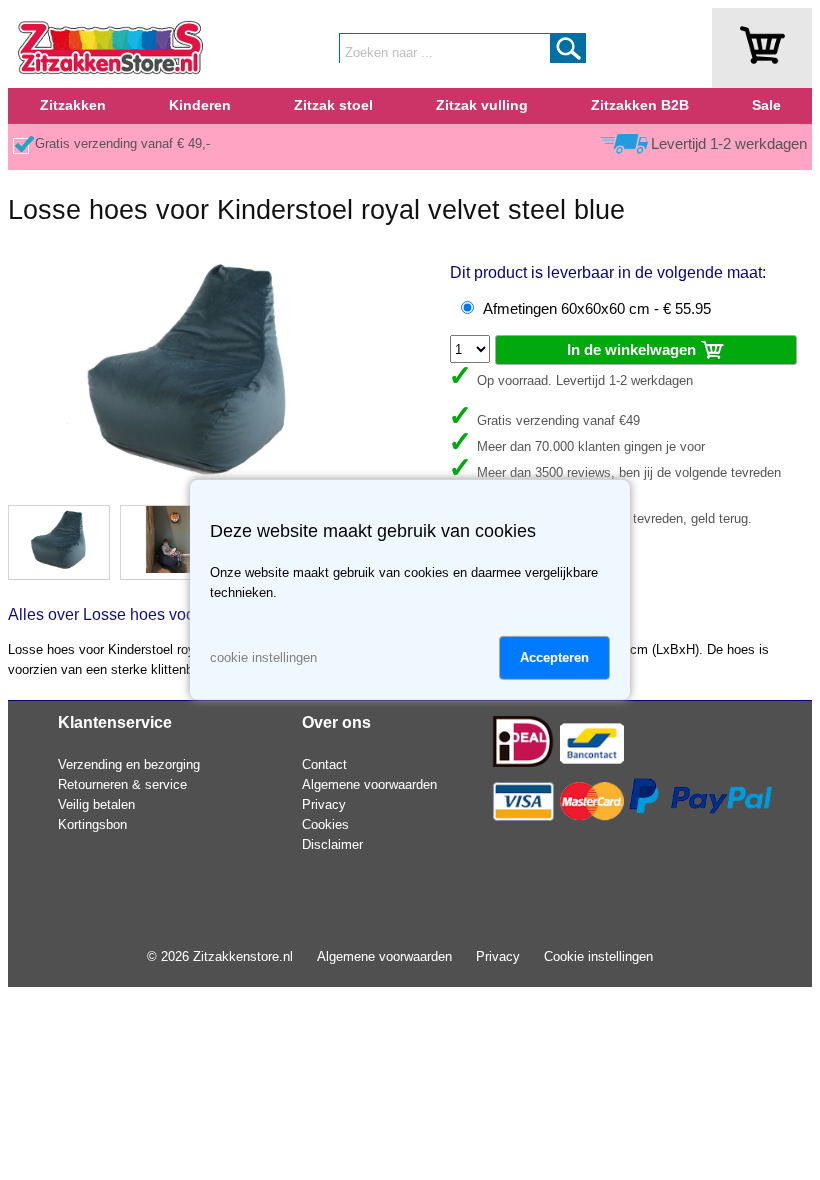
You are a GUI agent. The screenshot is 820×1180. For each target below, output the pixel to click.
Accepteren (554, 657)
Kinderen (200, 105)
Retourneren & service (122, 784)
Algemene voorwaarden (369, 784)
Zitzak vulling (482, 105)
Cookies (325, 824)
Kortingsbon (92, 824)
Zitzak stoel (333, 105)
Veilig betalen (96, 804)
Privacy (324, 804)
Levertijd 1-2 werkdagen (729, 144)
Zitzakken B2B (640, 105)
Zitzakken (73, 105)
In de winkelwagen (633, 349)
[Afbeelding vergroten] (189, 484)
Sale (766, 105)
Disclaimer (332, 844)
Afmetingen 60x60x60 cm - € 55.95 (597, 309)
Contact (324, 764)
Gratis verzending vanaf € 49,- (122, 143)
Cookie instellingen (598, 956)
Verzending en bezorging (129, 764)
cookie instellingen (263, 657)
